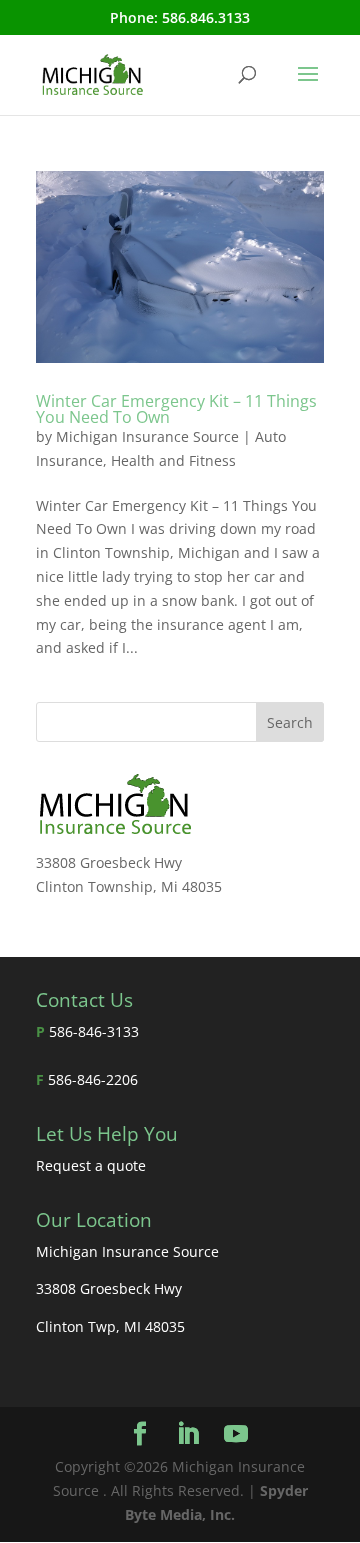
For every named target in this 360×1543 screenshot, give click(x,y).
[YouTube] (236, 1434)
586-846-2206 (93, 1079)
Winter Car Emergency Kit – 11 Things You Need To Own (176, 409)
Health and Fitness (173, 460)
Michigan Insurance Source (147, 436)
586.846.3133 (206, 17)
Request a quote (91, 1165)
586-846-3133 (94, 1031)
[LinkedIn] (188, 1434)
